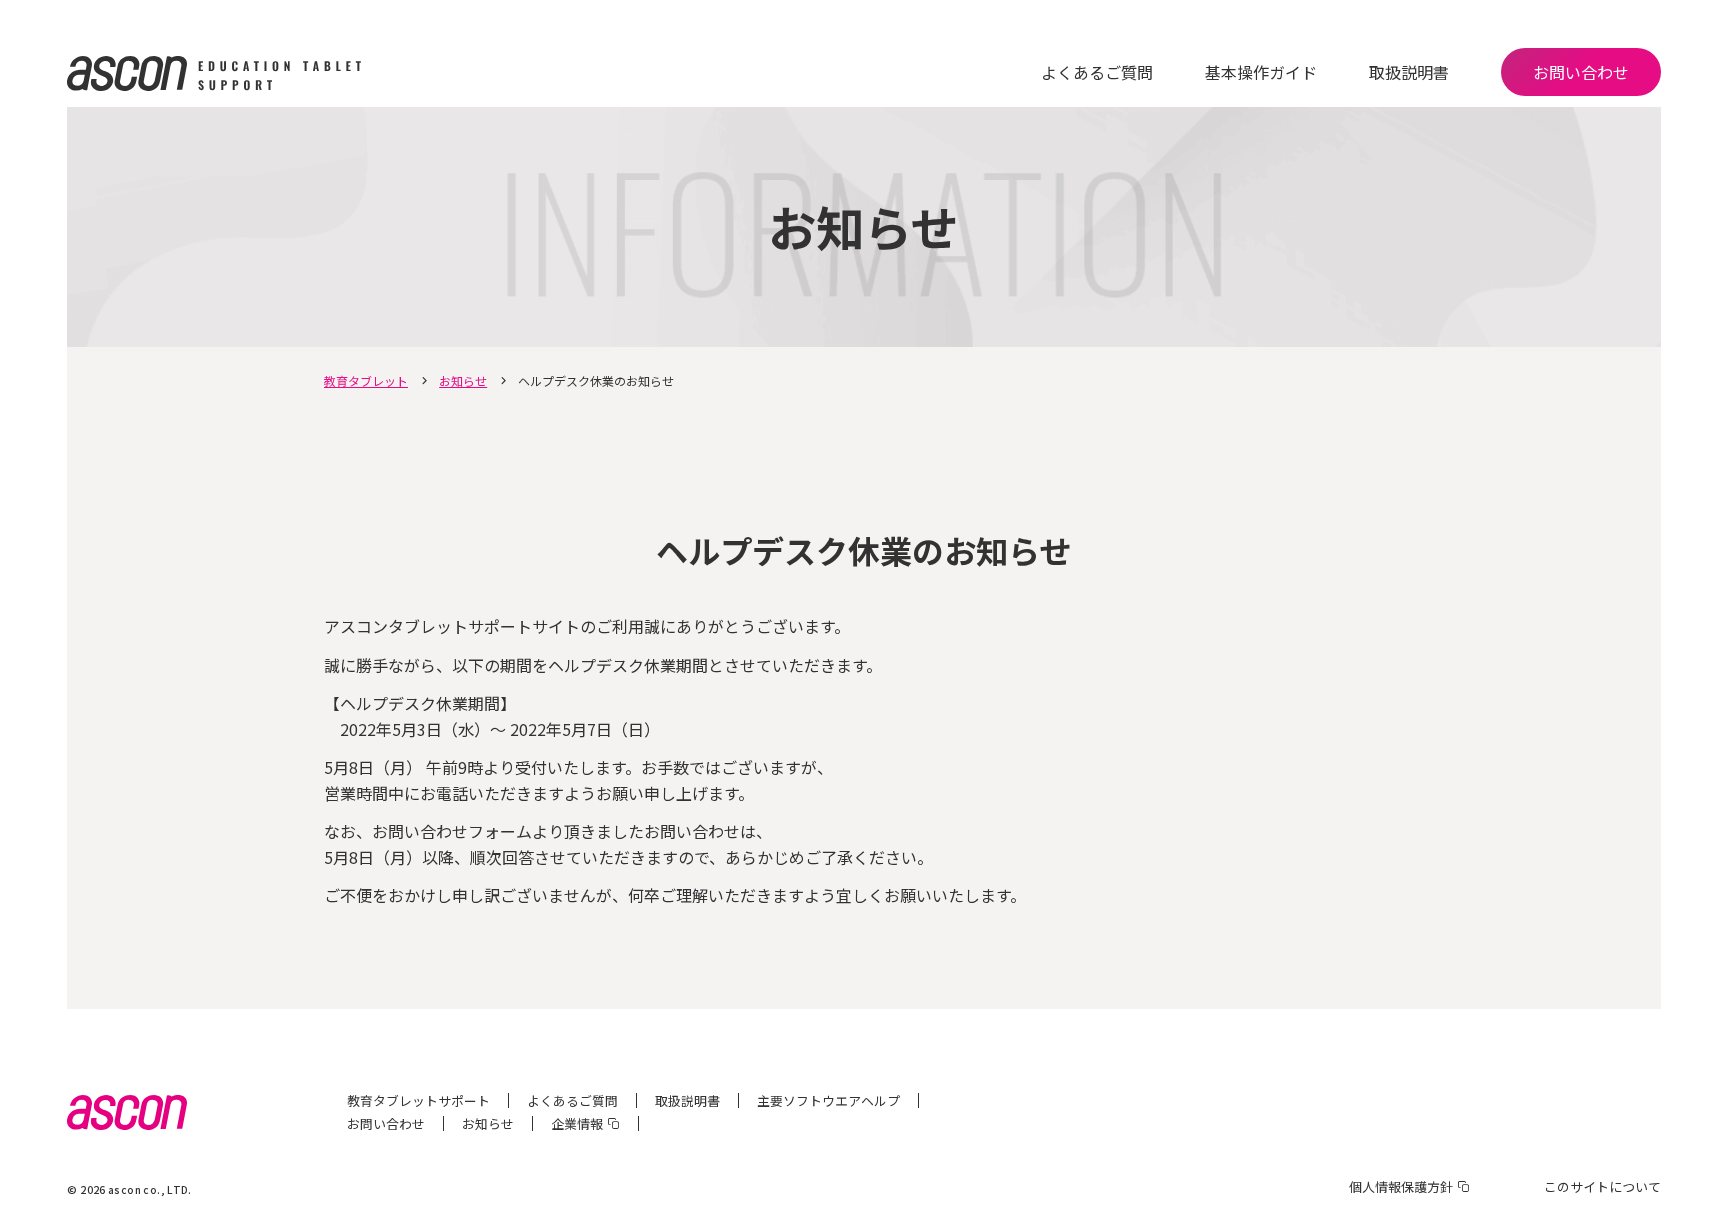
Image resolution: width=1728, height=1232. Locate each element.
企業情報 (577, 1123)
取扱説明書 (1409, 72)
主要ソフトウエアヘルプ (828, 1100)
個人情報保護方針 (1401, 1186)
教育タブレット (366, 380)
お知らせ (463, 380)
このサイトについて (1602, 1186)
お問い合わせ (1581, 72)
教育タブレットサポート (418, 1100)
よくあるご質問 (1097, 72)
